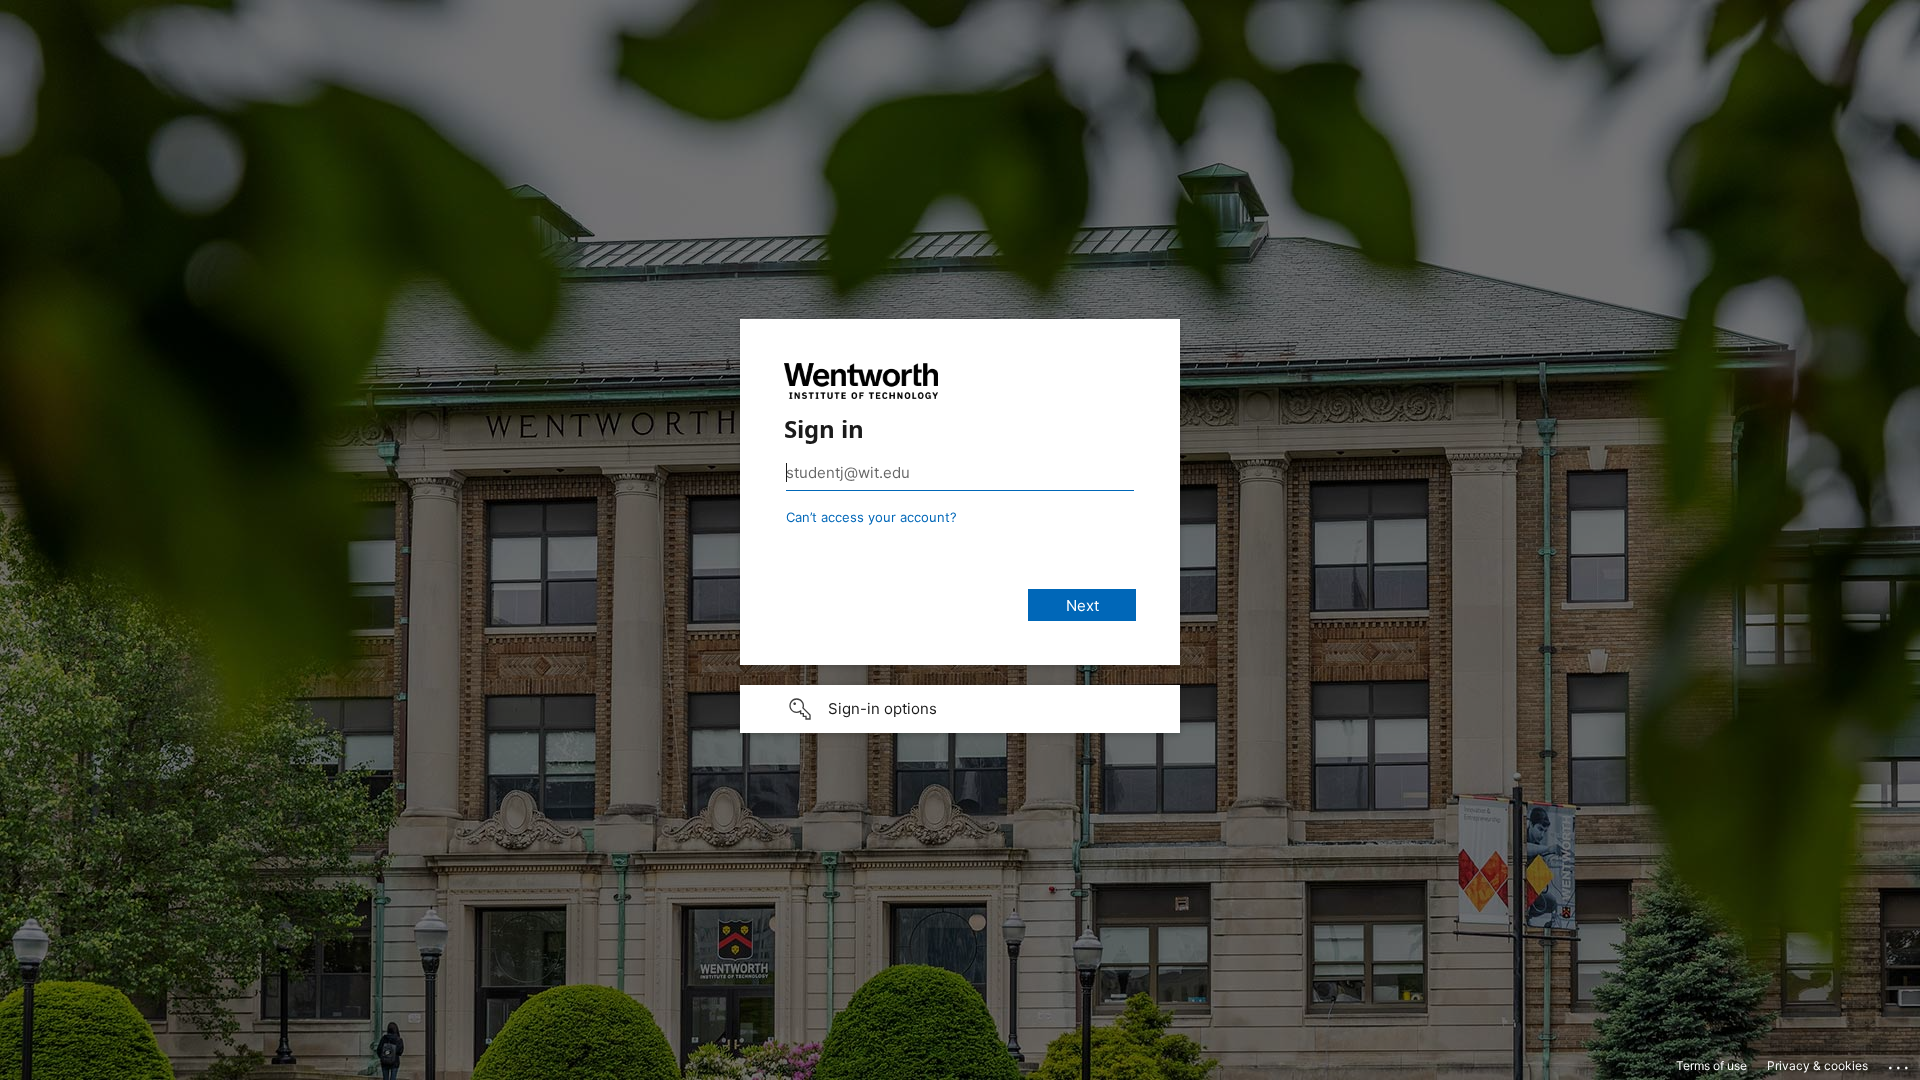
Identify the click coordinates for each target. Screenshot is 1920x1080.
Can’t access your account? (871, 517)
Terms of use (1711, 1065)
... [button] (1900, 1063)
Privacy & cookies (1817, 1065)
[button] (960, 709)
